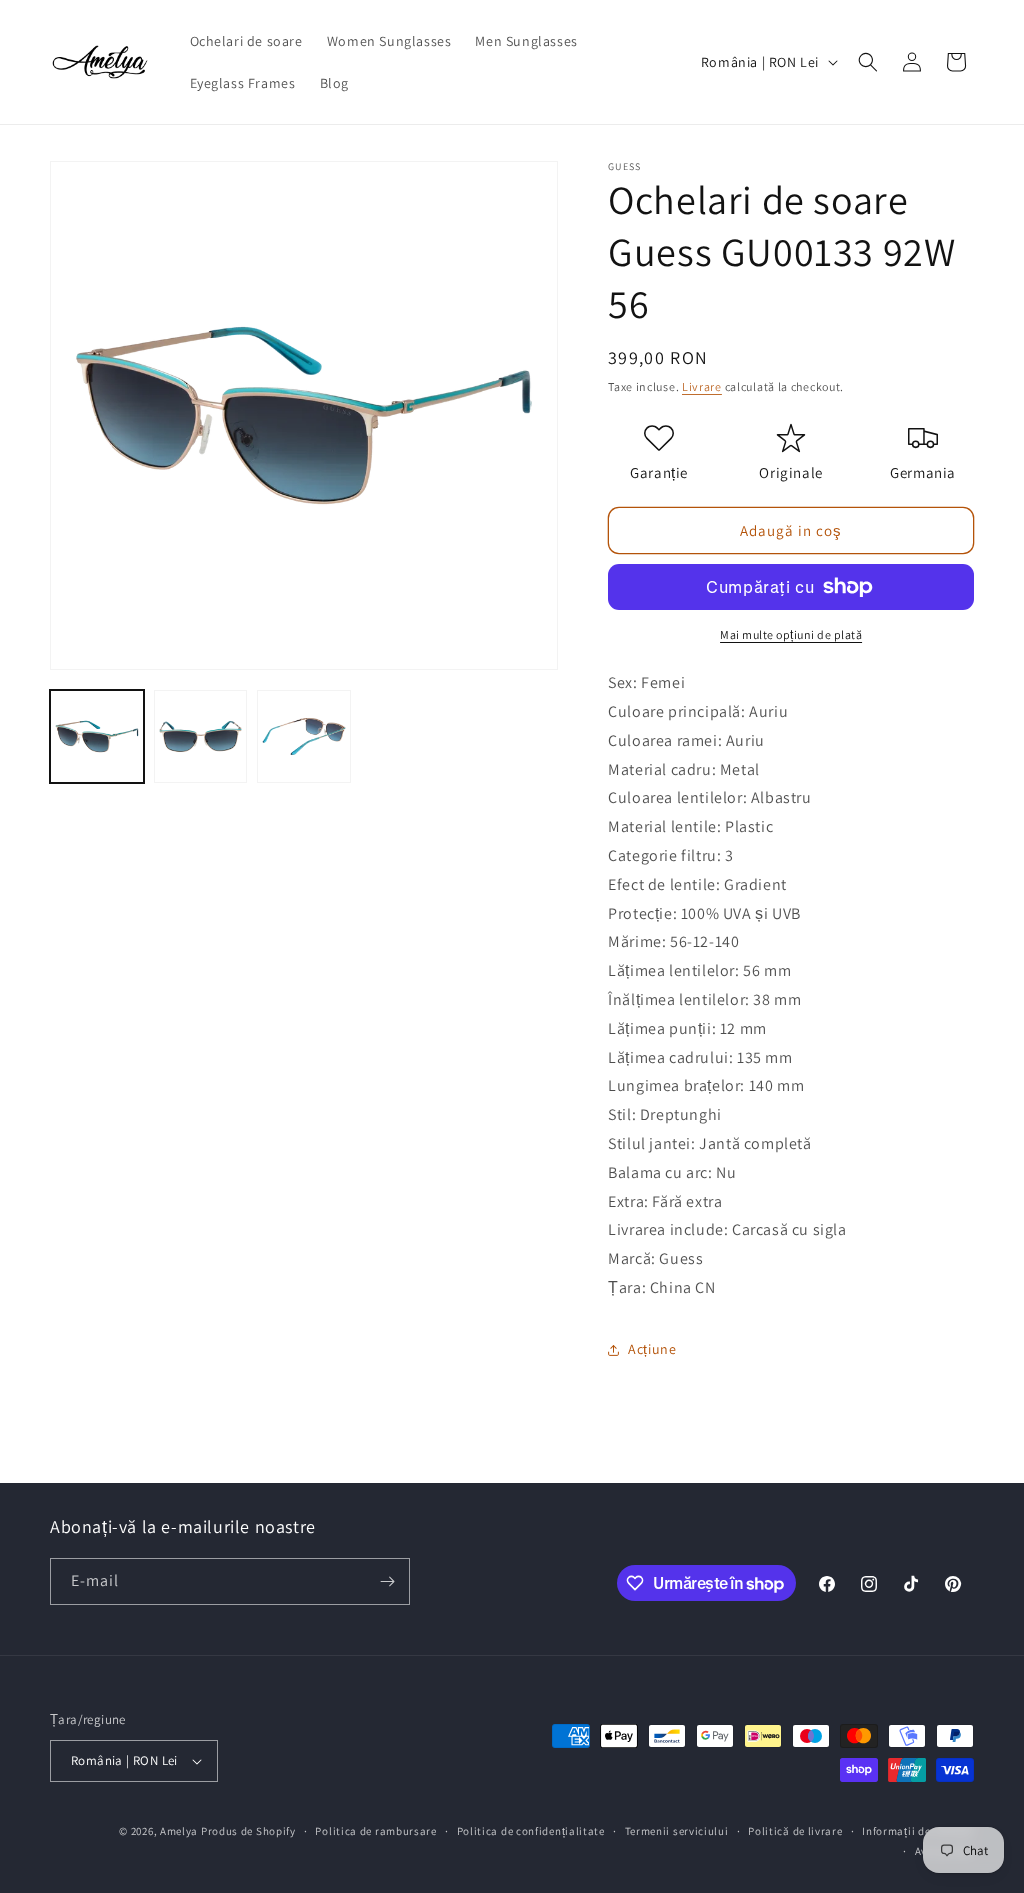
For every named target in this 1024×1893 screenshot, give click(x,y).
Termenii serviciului (677, 1831)
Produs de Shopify (248, 1831)
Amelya (179, 1831)
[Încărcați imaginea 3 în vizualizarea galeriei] (304, 737)
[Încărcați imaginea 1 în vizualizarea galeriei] (97, 737)
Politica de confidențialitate (531, 1831)
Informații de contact (918, 1831)
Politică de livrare (795, 1831)
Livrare (702, 386)
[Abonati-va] (387, 1581)
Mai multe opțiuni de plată (791, 634)
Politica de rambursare (375, 1831)
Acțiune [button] (652, 1349)
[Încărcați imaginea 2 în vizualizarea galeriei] (201, 737)
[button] (868, 62)
